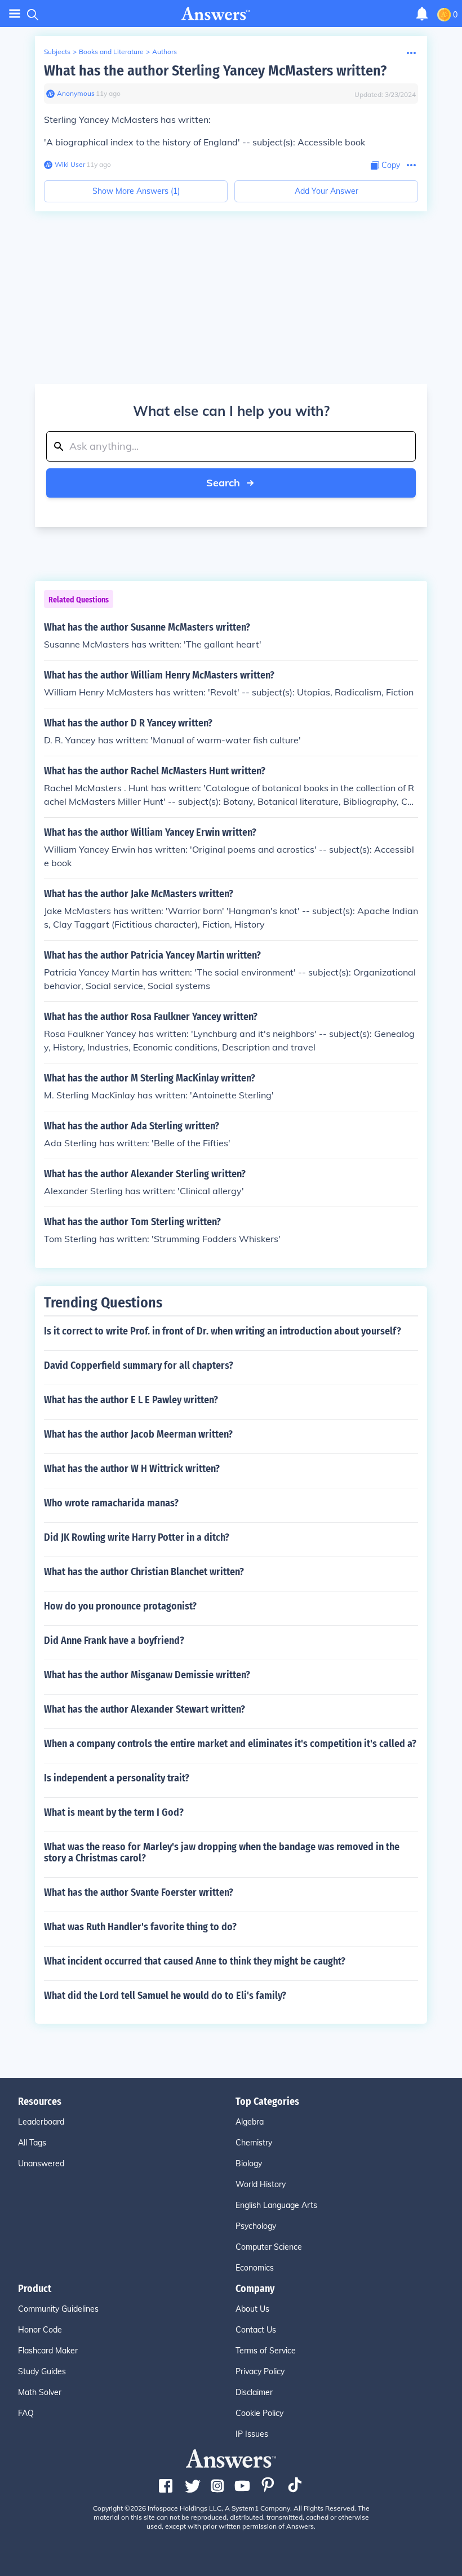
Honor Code (40, 2330)
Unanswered (41, 2163)
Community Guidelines (58, 2309)
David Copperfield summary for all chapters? (139, 1365)
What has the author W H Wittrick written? (132, 1469)
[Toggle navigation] (15, 14)
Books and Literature (111, 52)
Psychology (256, 2226)
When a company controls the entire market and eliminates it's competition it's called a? (230, 1744)
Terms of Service (266, 2351)
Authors (165, 52)
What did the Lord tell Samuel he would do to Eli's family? (165, 1996)
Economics (255, 2268)
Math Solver (40, 2392)
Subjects (57, 52)
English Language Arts (276, 2205)
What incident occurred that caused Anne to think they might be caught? (195, 1961)
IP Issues (252, 2434)
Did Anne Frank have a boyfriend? (114, 1641)
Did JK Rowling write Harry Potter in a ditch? (137, 1537)
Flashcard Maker (48, 2351)
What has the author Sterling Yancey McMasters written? (215, 71)
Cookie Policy (259, 2413)
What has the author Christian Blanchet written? (144, 1572)
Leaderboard (41, 2122)
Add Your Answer (326, 191)
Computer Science (269, 2247)
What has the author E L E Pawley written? (131, 1400)
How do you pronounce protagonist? (120, 1606)
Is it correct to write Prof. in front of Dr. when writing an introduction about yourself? (223, 1331)
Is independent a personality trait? (117, 1778)
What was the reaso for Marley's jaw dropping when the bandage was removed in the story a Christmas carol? (222, 1852)
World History (261, 2184)
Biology (249, 2163)
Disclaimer (254, 2392)
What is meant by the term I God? (114, 1812)
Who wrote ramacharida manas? (111, 1503)
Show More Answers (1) (136, 191)
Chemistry (254, 2143)
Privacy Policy (260, 2371)
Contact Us (256, 2330)
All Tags (32, 2143)
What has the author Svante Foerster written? (139, 1892)
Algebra (250, 2122)
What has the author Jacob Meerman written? (138, 1434)
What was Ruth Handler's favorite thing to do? (140, 1927)
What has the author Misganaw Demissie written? (147, 1675)
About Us (252, 2309)
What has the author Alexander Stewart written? (145, 1709)
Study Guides (42, 2371)
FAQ (26, 2413)
